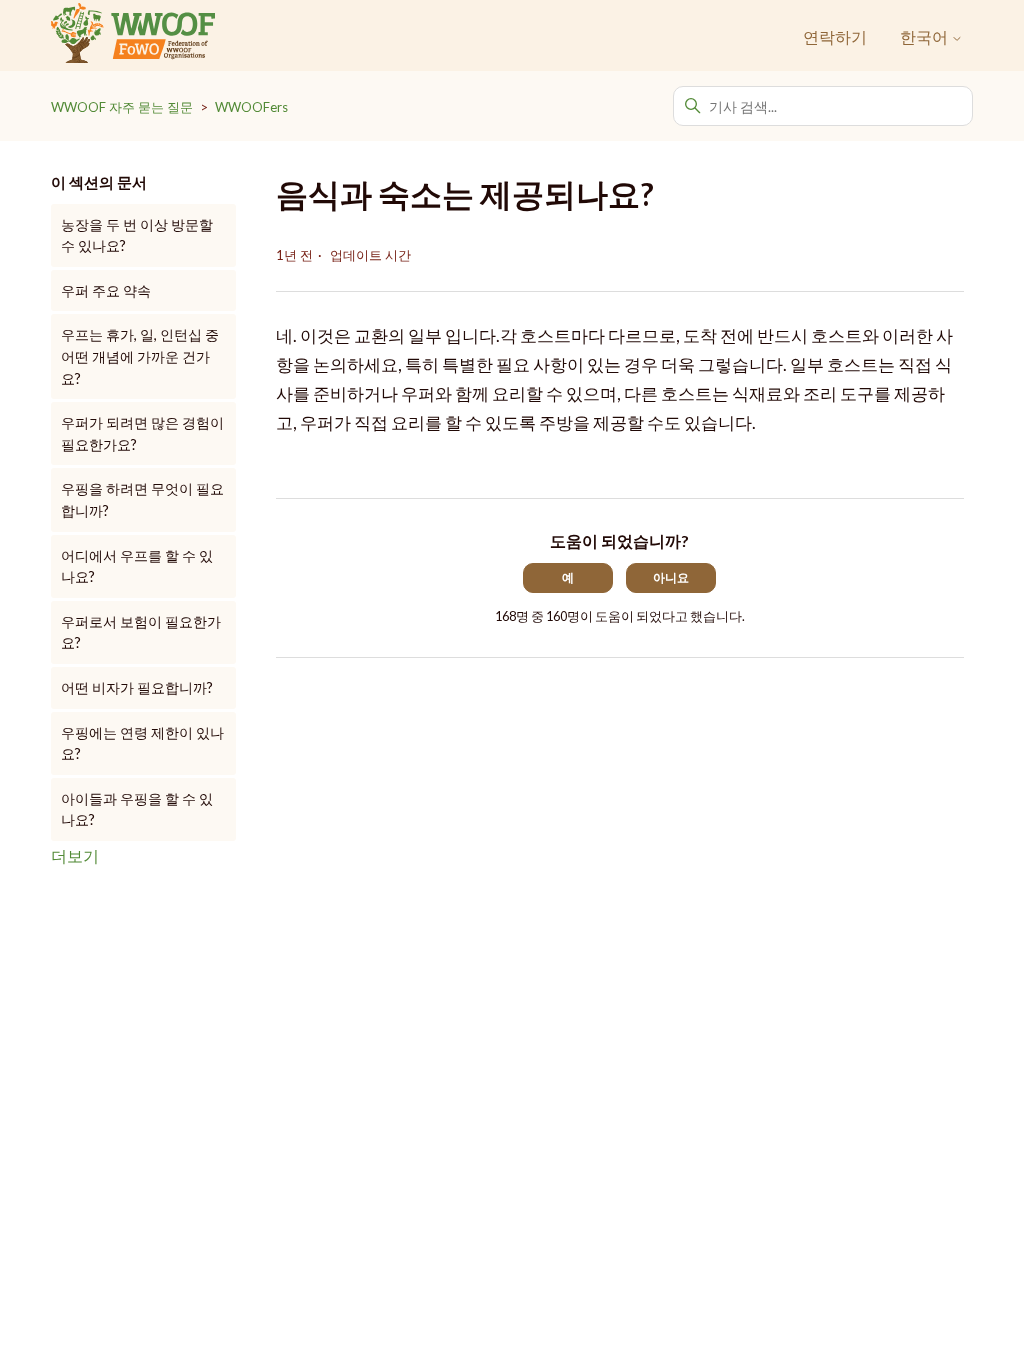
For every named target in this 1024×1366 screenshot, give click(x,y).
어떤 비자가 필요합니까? (137, 687)
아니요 (671, 577)
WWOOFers (251, 107)
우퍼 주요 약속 (106, 290)
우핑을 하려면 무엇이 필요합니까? (142, 499)
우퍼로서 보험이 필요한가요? (141, 632)
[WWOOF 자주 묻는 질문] (132, 36)
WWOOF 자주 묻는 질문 (122, 107)
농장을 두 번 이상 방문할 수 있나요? (137, 235)
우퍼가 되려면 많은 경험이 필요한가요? (142, 433)
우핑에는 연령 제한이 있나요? (142, 743)
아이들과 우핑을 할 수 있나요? (137, 809)
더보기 (75, 855)
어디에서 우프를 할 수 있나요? (137, 566)
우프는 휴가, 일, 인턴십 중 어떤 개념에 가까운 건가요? (140, 356)
